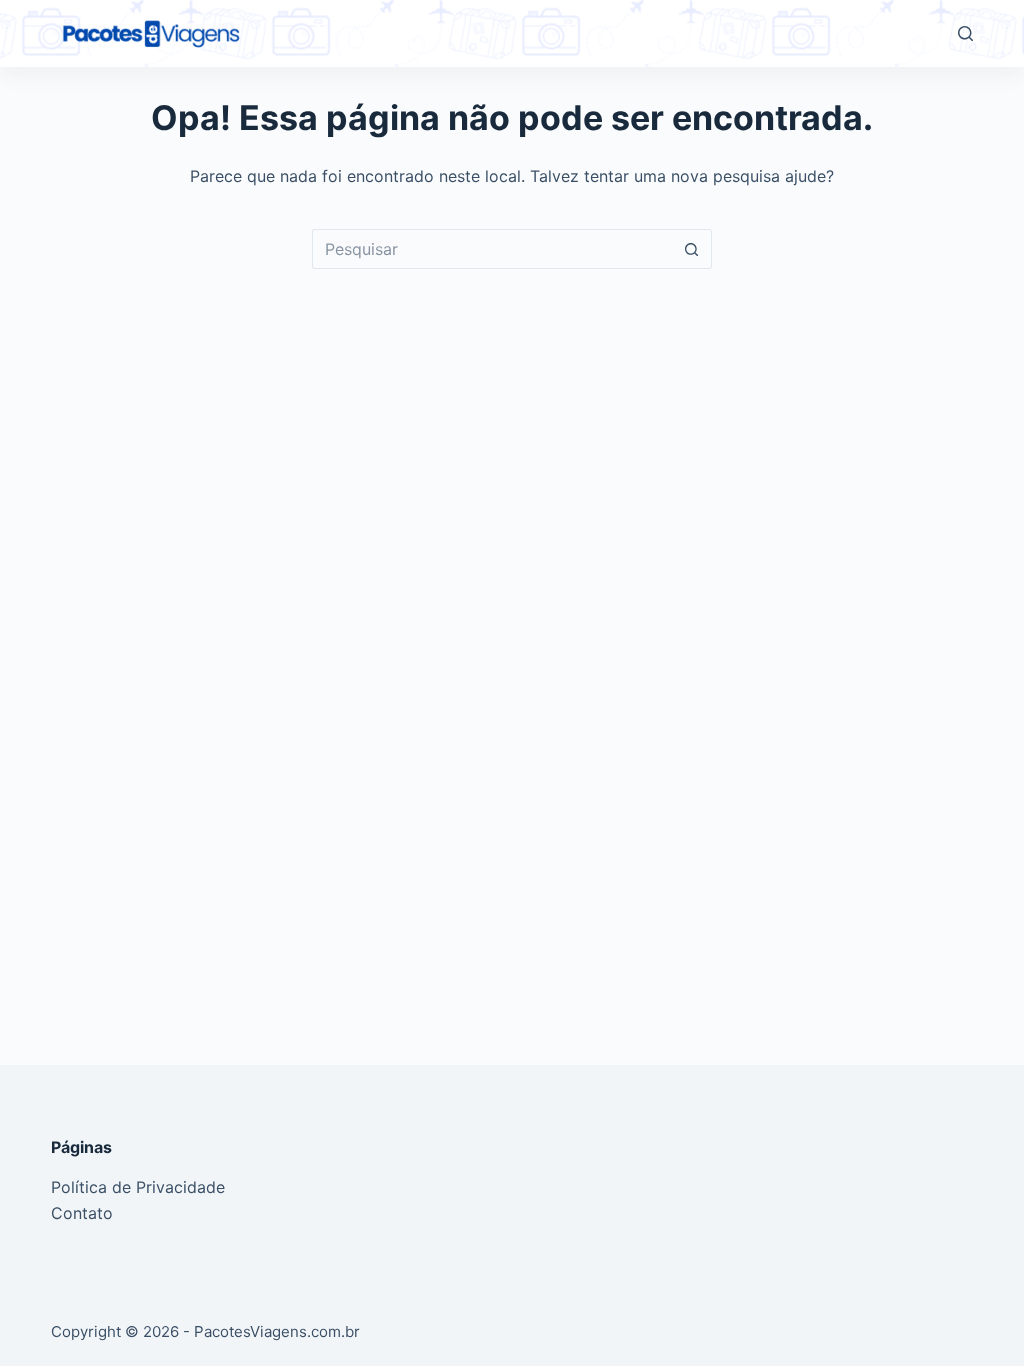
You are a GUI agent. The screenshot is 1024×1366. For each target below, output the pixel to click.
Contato (82, 1213)
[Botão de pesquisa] (692, 249)
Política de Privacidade (138, 1187)
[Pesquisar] (965, 33)
